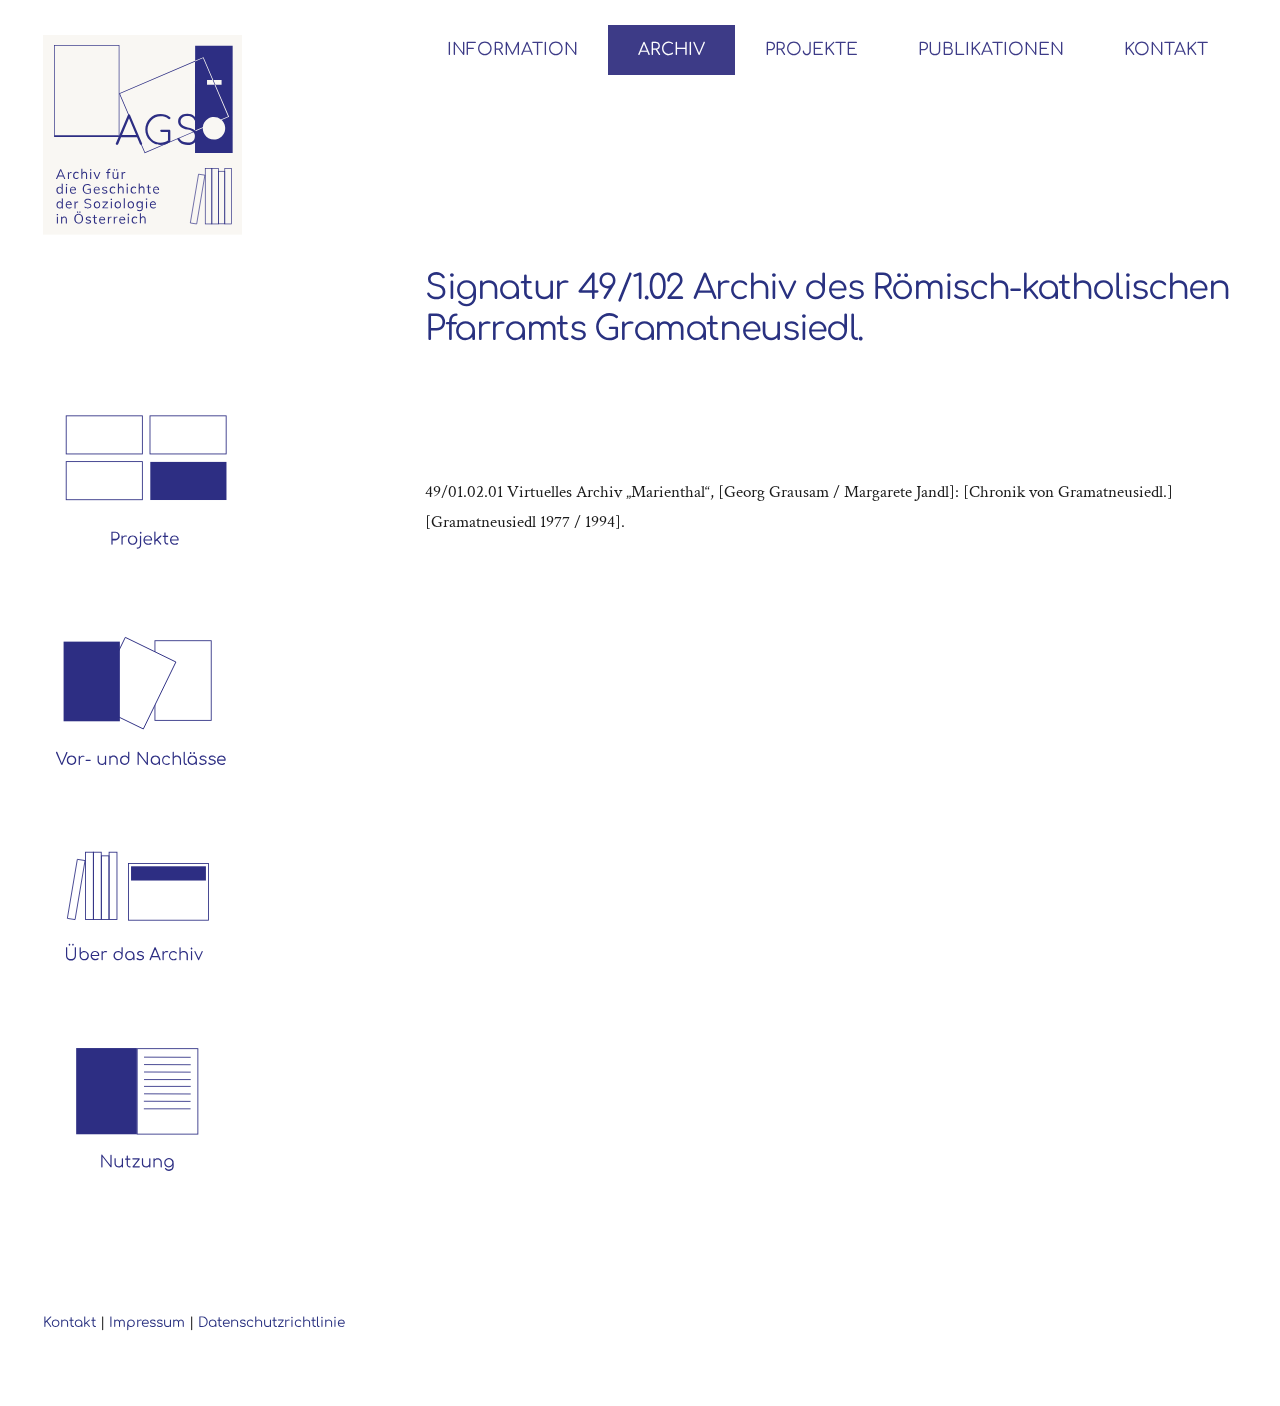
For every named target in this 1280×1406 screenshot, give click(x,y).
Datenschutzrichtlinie (271, 1322)
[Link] (143, 135)
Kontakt (69, 1322)
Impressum (147, 1322)
